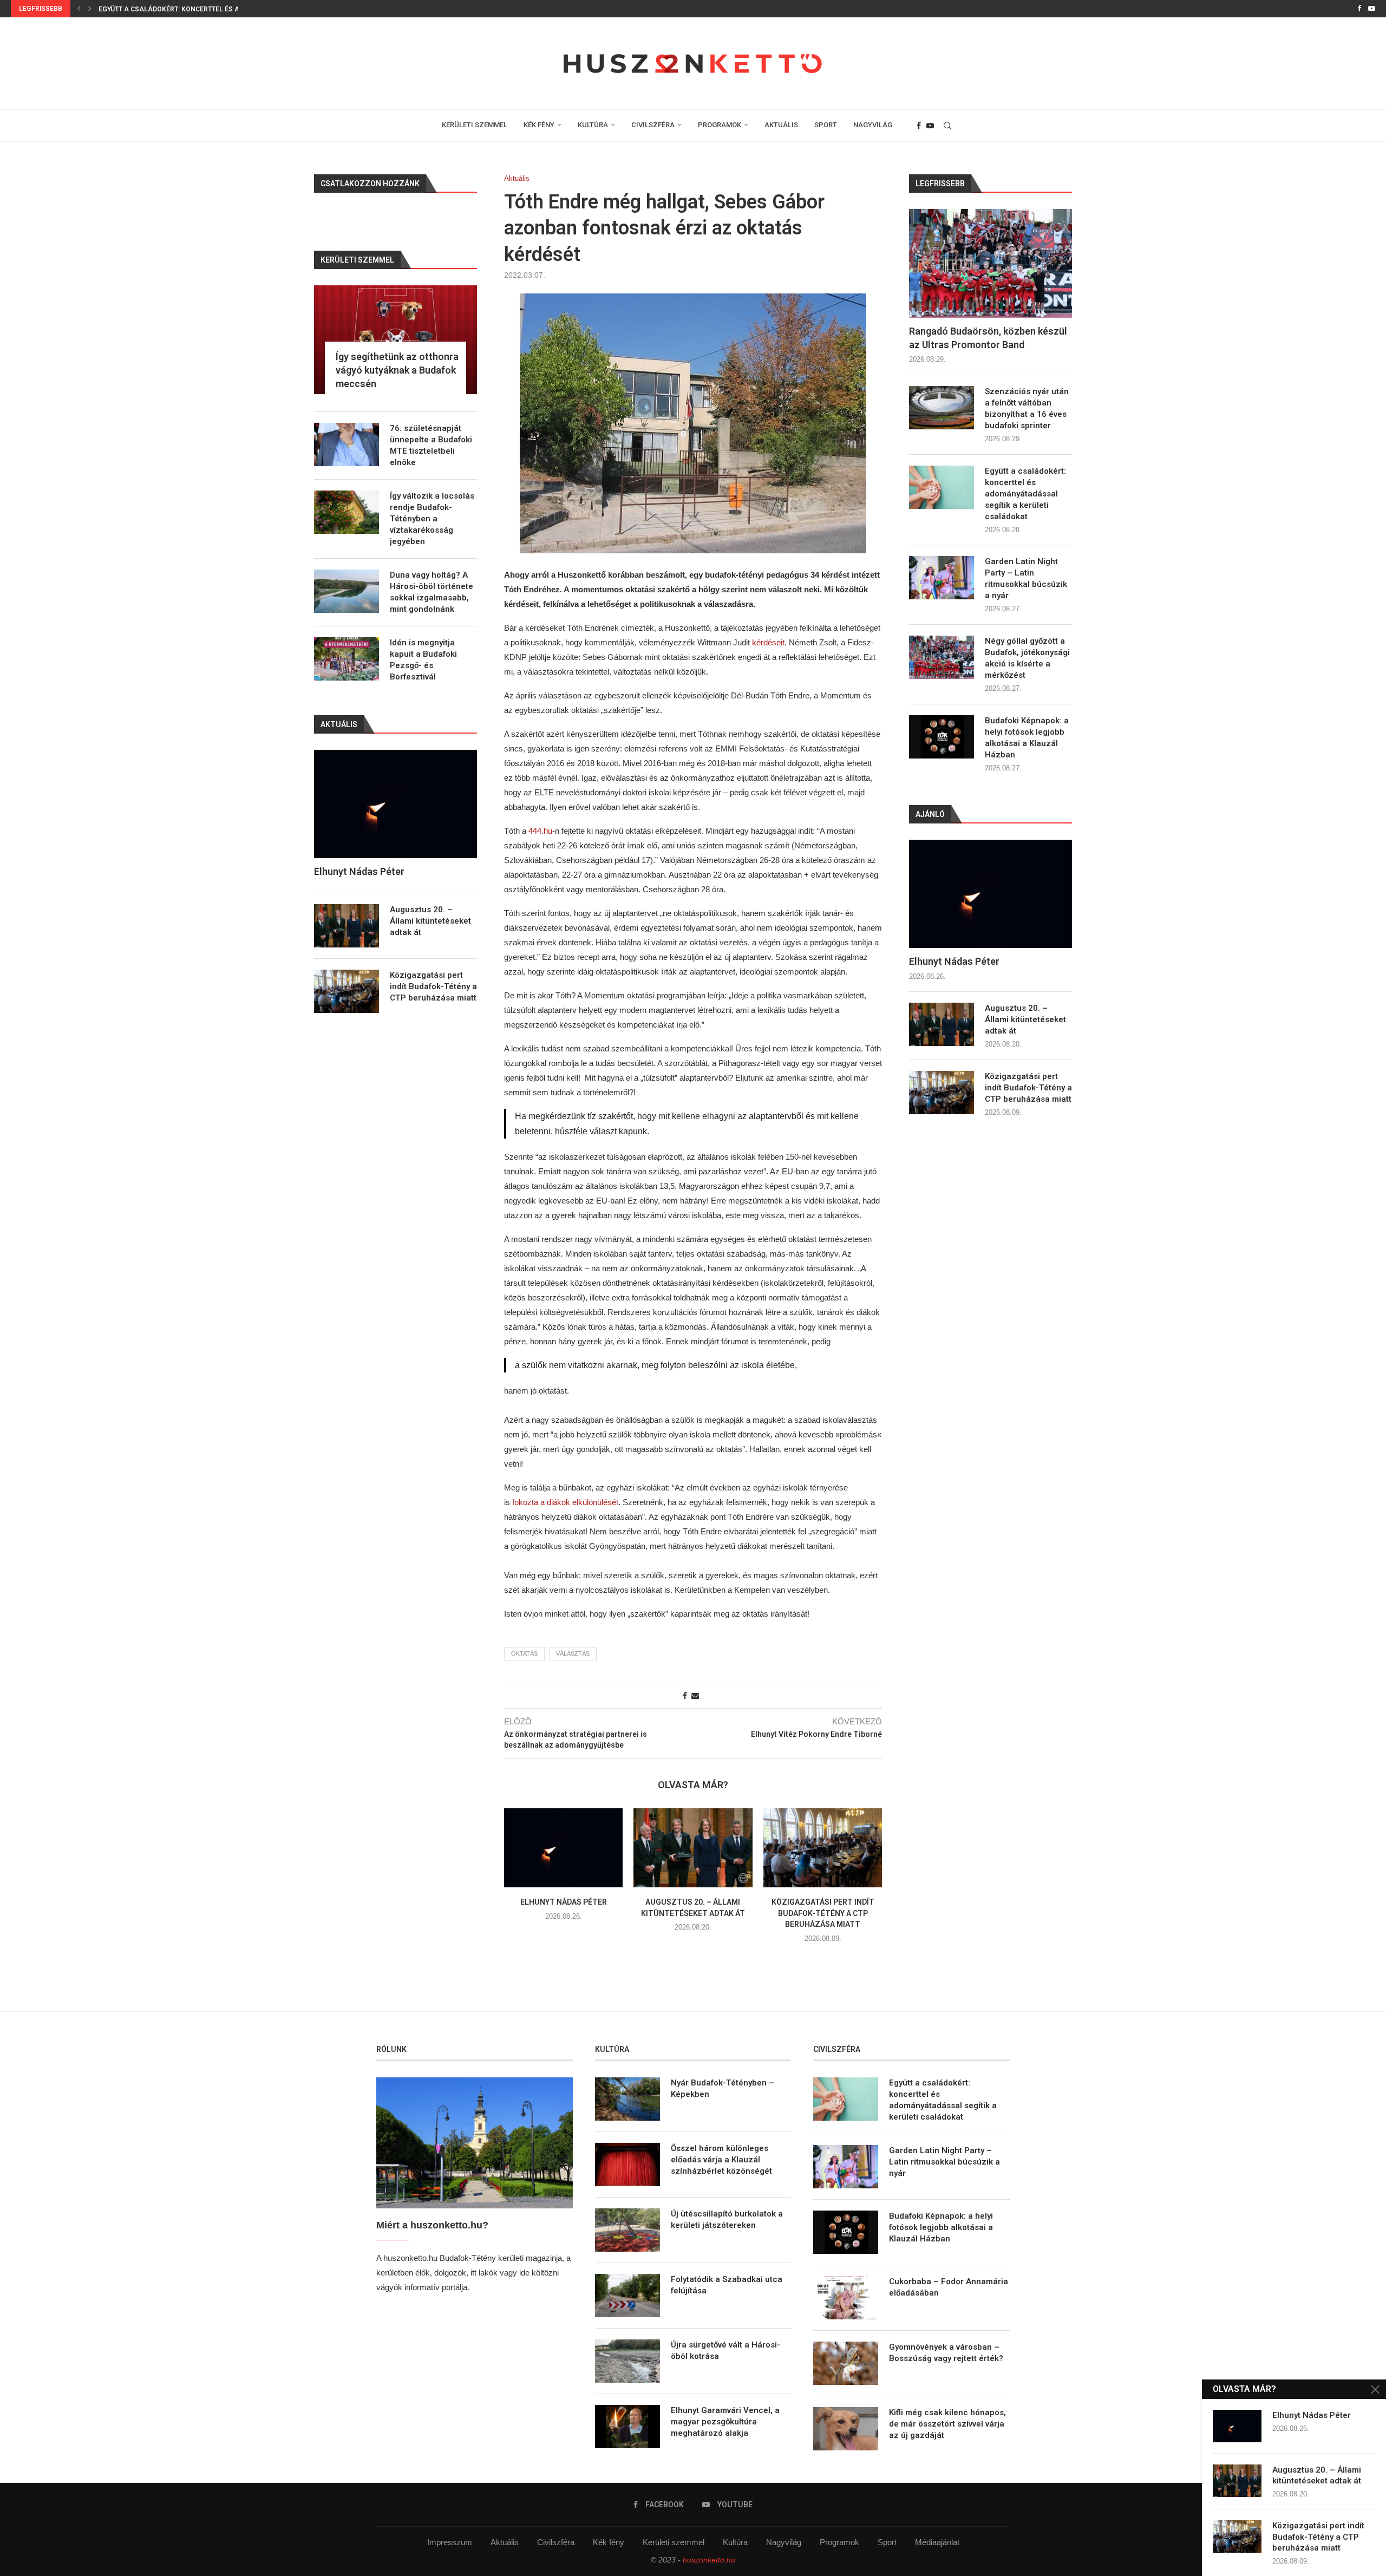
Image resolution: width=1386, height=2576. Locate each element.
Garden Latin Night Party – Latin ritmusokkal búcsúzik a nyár (211, 9)
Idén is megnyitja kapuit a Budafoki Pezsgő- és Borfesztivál (423, 660)
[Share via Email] (695, 1696)
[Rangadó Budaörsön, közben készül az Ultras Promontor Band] (991, 263)
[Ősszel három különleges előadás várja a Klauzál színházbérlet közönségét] (627, 2165)
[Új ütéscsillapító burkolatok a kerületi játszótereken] (627, 2230)
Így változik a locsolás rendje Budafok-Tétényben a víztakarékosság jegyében (432, 519)
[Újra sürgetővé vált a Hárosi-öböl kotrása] (627, 2361)
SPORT (826, 125)
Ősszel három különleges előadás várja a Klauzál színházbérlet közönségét (721, 2160)
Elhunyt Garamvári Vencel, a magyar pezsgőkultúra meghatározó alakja (725, 2422)
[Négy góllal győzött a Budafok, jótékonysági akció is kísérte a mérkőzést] (942, 657)
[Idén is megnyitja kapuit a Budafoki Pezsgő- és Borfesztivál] (346, 659)
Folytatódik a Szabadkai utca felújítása (727, 2285)
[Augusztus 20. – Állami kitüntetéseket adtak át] (693, 1848)
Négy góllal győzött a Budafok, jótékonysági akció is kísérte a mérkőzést (1027, 658)
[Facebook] (1359, 9)
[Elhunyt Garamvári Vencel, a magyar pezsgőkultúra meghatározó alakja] (627, 2427)
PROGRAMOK (720, 125)
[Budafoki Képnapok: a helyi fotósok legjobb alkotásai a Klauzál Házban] (942, 737)
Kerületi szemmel (674, 2542)
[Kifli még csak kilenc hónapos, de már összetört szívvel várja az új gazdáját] (846, 2429)
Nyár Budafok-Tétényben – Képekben (723, 2088)
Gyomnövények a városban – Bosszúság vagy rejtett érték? (946, 2353)
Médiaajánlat (937, 2542)
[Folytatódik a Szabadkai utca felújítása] (627, 2296)
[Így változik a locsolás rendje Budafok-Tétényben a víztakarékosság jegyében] (346, 512)
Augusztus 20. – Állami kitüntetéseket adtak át (1025, 1019)
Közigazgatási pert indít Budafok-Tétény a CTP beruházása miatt (822, 1913)
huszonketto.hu (709, 2560)
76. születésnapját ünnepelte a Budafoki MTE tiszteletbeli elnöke (431, 445)
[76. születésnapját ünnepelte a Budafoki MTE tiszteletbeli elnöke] (346, 444)
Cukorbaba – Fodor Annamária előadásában (949, 2287)
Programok (839, 2542)
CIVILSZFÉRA (653, 125)
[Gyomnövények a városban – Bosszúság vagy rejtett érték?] (846, 2363)
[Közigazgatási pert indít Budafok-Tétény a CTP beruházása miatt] (823, 1848)
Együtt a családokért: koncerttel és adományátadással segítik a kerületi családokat (1025, 494)
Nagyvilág (784, 2542)
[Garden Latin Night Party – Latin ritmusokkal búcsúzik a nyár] (942, 578)
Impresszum (450, 2542)
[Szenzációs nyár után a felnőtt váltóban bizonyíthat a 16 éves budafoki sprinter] (942, 408)
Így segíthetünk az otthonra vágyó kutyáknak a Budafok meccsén (397, 370)
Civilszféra (556, 2542)
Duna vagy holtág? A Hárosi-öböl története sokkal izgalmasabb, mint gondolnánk (432, 592)
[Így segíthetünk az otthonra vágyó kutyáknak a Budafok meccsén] (395, 340)
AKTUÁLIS (781, 125)
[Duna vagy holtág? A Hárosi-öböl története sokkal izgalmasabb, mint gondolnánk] (346, 591)
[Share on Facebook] (685, 1696)
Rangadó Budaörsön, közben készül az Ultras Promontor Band (988, 338)
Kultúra (735, 2542)
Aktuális (505, 2542)
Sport (887, 2542)
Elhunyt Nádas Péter (564, 1902)
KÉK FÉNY (539, 125)
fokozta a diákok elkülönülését (565, 1502)
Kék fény (609, 2542)
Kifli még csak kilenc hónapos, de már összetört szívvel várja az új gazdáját (947, 2424)
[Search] (947, 126)
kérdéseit (768, 642)
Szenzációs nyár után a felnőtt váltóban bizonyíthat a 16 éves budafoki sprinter (1027, 408)
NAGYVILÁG (873, 125)
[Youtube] (1372, 9)
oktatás (524, 1653)
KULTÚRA (593, 125)
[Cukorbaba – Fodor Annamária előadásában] (846, 2298)
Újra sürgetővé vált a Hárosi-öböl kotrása (725, 2351)
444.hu (540, 831)
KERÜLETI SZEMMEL (475, 125)
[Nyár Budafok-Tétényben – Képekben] (627, 2099)
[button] (79, 9)
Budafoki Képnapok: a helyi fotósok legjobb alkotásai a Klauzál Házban (1027, 738)
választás (573, 1653)
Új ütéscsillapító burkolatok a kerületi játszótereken (727, 2219)
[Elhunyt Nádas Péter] (563, 1848)
